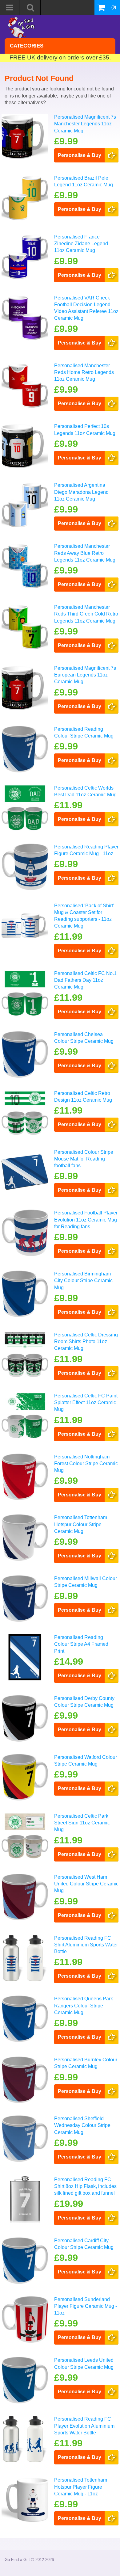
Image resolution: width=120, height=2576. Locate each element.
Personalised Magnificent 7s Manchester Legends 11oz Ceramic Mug (85, 124)
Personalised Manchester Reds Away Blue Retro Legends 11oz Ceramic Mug (85, 553)
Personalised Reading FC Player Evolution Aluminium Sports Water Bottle (84, 2426)
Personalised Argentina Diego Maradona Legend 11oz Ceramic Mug (81, 492)
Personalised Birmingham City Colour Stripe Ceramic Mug (83, 1281)
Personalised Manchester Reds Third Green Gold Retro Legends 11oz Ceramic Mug (86, 614)
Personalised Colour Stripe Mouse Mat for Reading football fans (84, 1159)
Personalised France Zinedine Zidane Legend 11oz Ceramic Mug (81, 244)
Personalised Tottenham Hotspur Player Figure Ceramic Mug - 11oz (81, 2487)
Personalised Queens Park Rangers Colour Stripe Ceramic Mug (84, 2006)
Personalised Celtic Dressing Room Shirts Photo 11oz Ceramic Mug (86, 1342)
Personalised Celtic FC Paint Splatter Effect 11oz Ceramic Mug (86, 1403)
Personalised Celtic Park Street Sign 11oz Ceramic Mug (82, 1823)
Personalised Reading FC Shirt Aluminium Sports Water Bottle (86, 1945)
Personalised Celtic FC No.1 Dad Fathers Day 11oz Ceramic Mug (85, 980)
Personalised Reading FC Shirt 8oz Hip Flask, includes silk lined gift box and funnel (85, 2186)
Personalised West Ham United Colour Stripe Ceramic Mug (86, 1884)
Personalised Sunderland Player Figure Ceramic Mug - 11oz (86, 2306)
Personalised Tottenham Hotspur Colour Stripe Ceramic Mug (81, 1524)
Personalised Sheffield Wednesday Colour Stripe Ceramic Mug (82, 2125)
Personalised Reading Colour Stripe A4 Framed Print (81, 1644)
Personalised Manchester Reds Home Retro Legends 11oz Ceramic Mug (84, 372)
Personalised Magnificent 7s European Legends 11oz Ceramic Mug (85, 675)
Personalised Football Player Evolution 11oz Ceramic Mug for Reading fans (86, 1220)
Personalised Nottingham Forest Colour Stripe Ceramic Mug (86, 1464)
